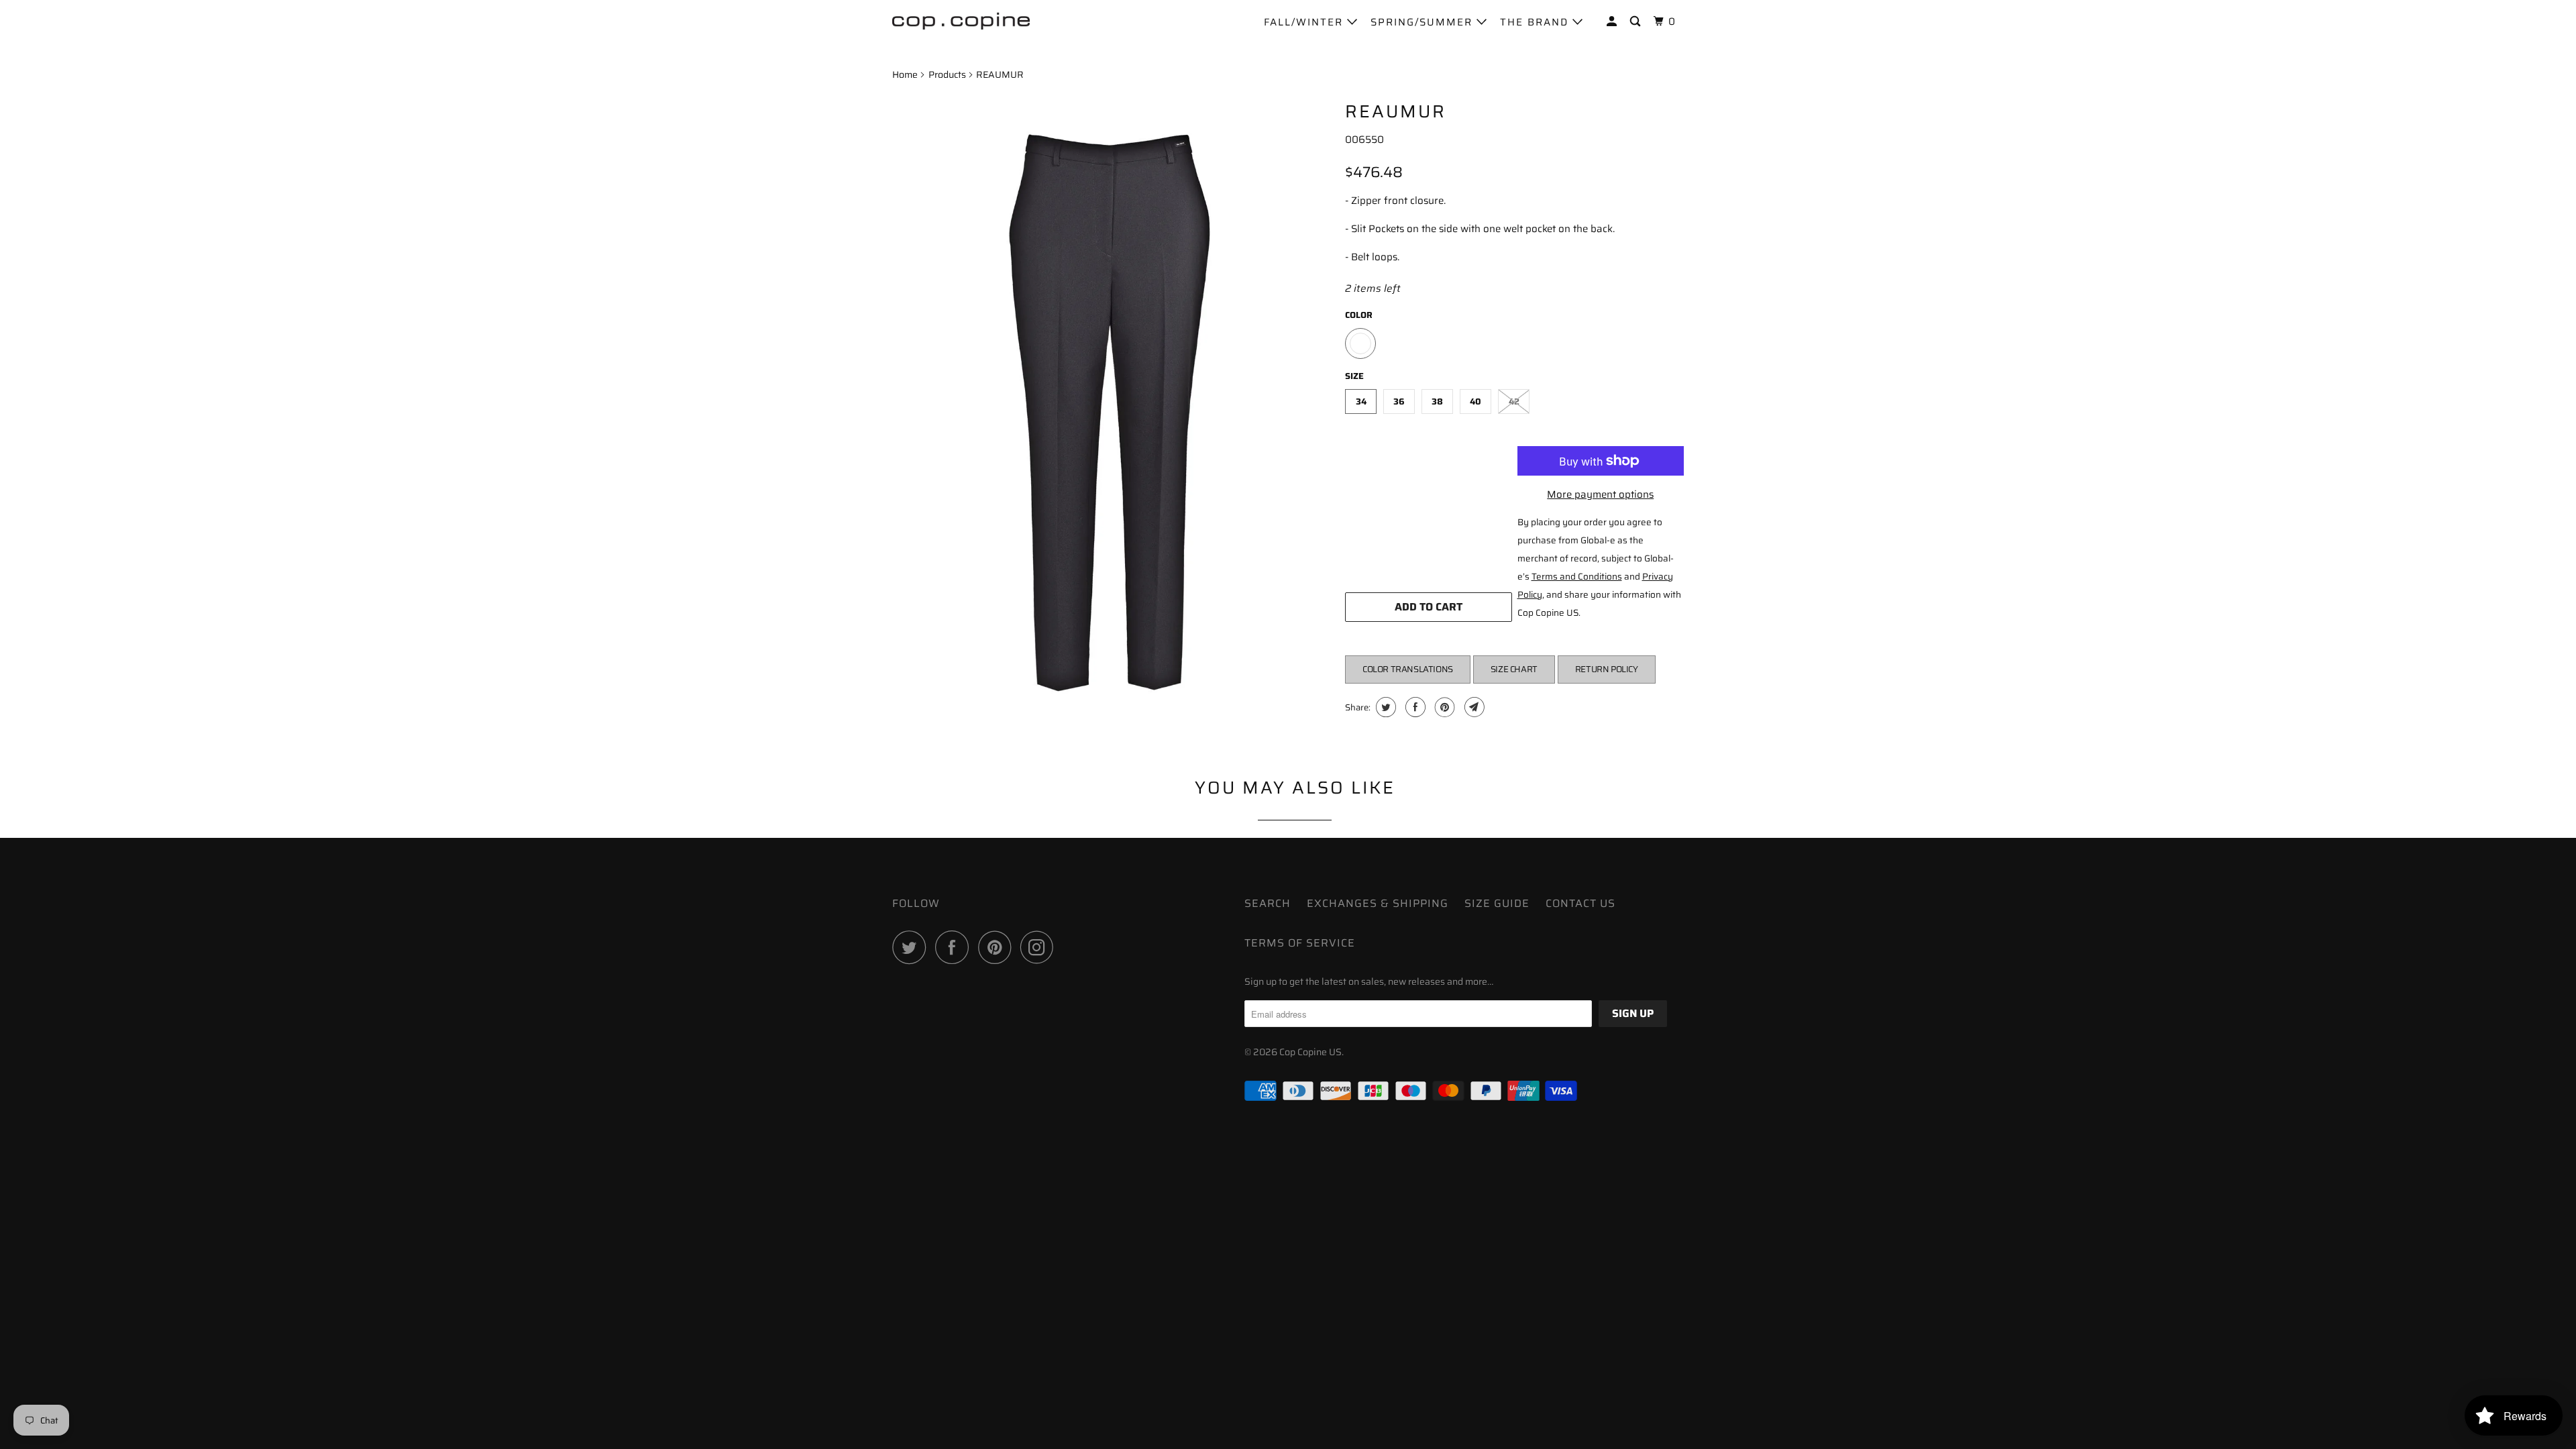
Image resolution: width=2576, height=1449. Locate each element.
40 (1475, 401)
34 (1361, 401)
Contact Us (1580, 903)
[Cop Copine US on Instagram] (1040, 947)
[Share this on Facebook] (1414, 707)
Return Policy (1607, 669)
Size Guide (1497, 903)
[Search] (1637, 22)
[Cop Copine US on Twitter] (912, 947)
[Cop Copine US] (961, 20)
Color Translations (1408, 669)
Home (905, 74)
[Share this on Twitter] (1384, 707)
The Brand (1536, 22)
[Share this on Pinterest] (1443, 707)
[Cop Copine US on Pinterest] (998, 947)
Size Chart (1514, 669)
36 (1399, 401)
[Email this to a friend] (1473, 707)
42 (1514, 401)
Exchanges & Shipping (1378, 903)
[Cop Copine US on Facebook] (955, 947)
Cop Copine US (1310, 1052)
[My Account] (1613, 22)
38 (1437, 401)
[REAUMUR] (1112, 418)
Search (1268, 903)
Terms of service (1300, 943)
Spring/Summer (1424, 22)
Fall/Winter (1305, 22)
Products (947, 74)
